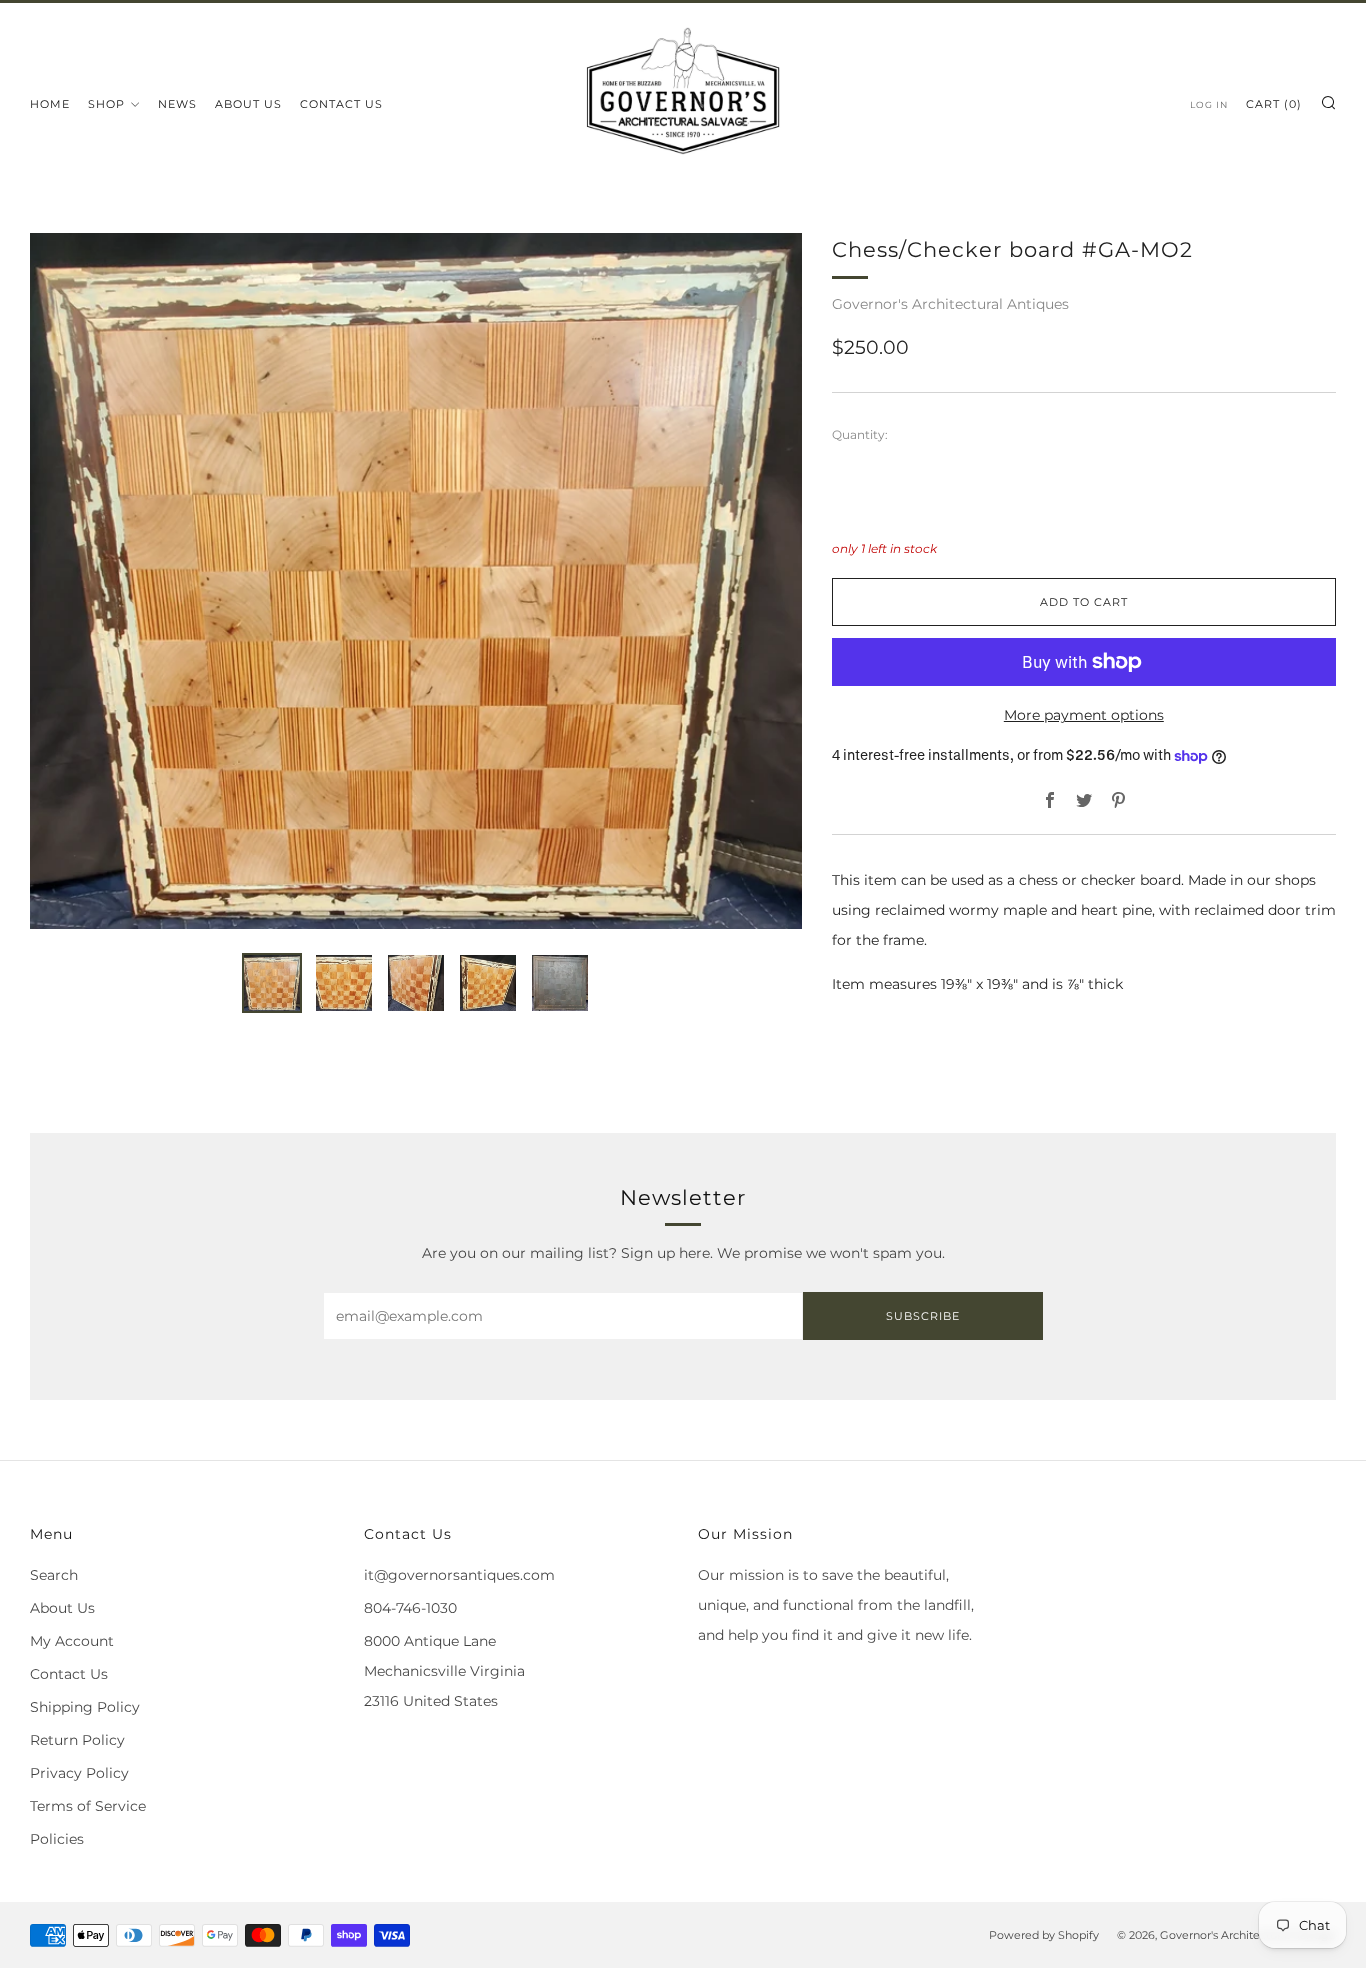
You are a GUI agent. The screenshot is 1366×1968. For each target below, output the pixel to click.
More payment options (1084, 715)
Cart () (1274, 104)
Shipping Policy (85, 1707)
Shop (106, 104)
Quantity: (860, 435)
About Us (248, 104)
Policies (57, 1839)
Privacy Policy (79, 1773)
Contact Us (341, 104)
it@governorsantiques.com (459, 1575)
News (177, 104)
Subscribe (923, 1316)
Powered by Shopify (1044, 1935)
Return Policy (77, 1740)
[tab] (272, 983)
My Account (72, 1641)
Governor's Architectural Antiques (950, 304)
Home (50, 104)
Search (54, 1575)
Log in (1209, 104)
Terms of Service (88, 1806)
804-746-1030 (410, 1608)
